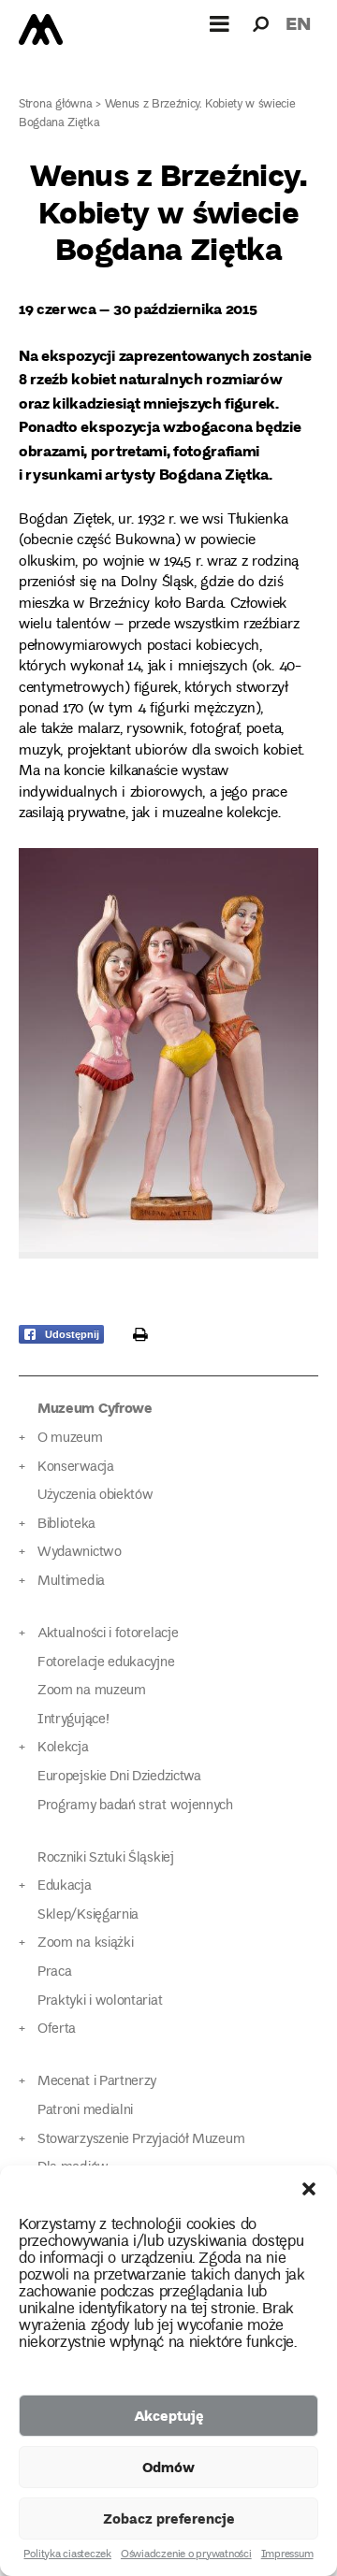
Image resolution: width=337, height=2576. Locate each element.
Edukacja (65, 1886)
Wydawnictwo (80, 1553)
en (298, 23)
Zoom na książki (85, 1943)
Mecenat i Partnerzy (97, 2082)
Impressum (287, 2555)
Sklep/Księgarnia (88, 1915)
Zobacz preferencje (169, 2518)
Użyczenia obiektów (95, 1496)
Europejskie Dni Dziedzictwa (119, 1777)
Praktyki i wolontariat (100, 2001)
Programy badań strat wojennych (135, 1806)
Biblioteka (66, 1525)
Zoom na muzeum (92, 1691)
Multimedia (71, 1582)
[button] (309, 2189)
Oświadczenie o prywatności (186, 2555)
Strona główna (56, 105)
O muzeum (70, 1439)
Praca (54, 1972)
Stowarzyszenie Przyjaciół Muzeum (141, 2140)
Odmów (168, 2467)
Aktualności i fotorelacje (108, 1634)
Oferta (57, 2029)
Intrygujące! (73, 1720)
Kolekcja (63, 1748)
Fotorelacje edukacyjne (106, 1663)
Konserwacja (76, 1468)
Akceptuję (169, 2415)
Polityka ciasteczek (67, 2555)
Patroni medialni (85, 2111)
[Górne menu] (220, 23)
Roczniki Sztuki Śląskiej (106, 1858)
